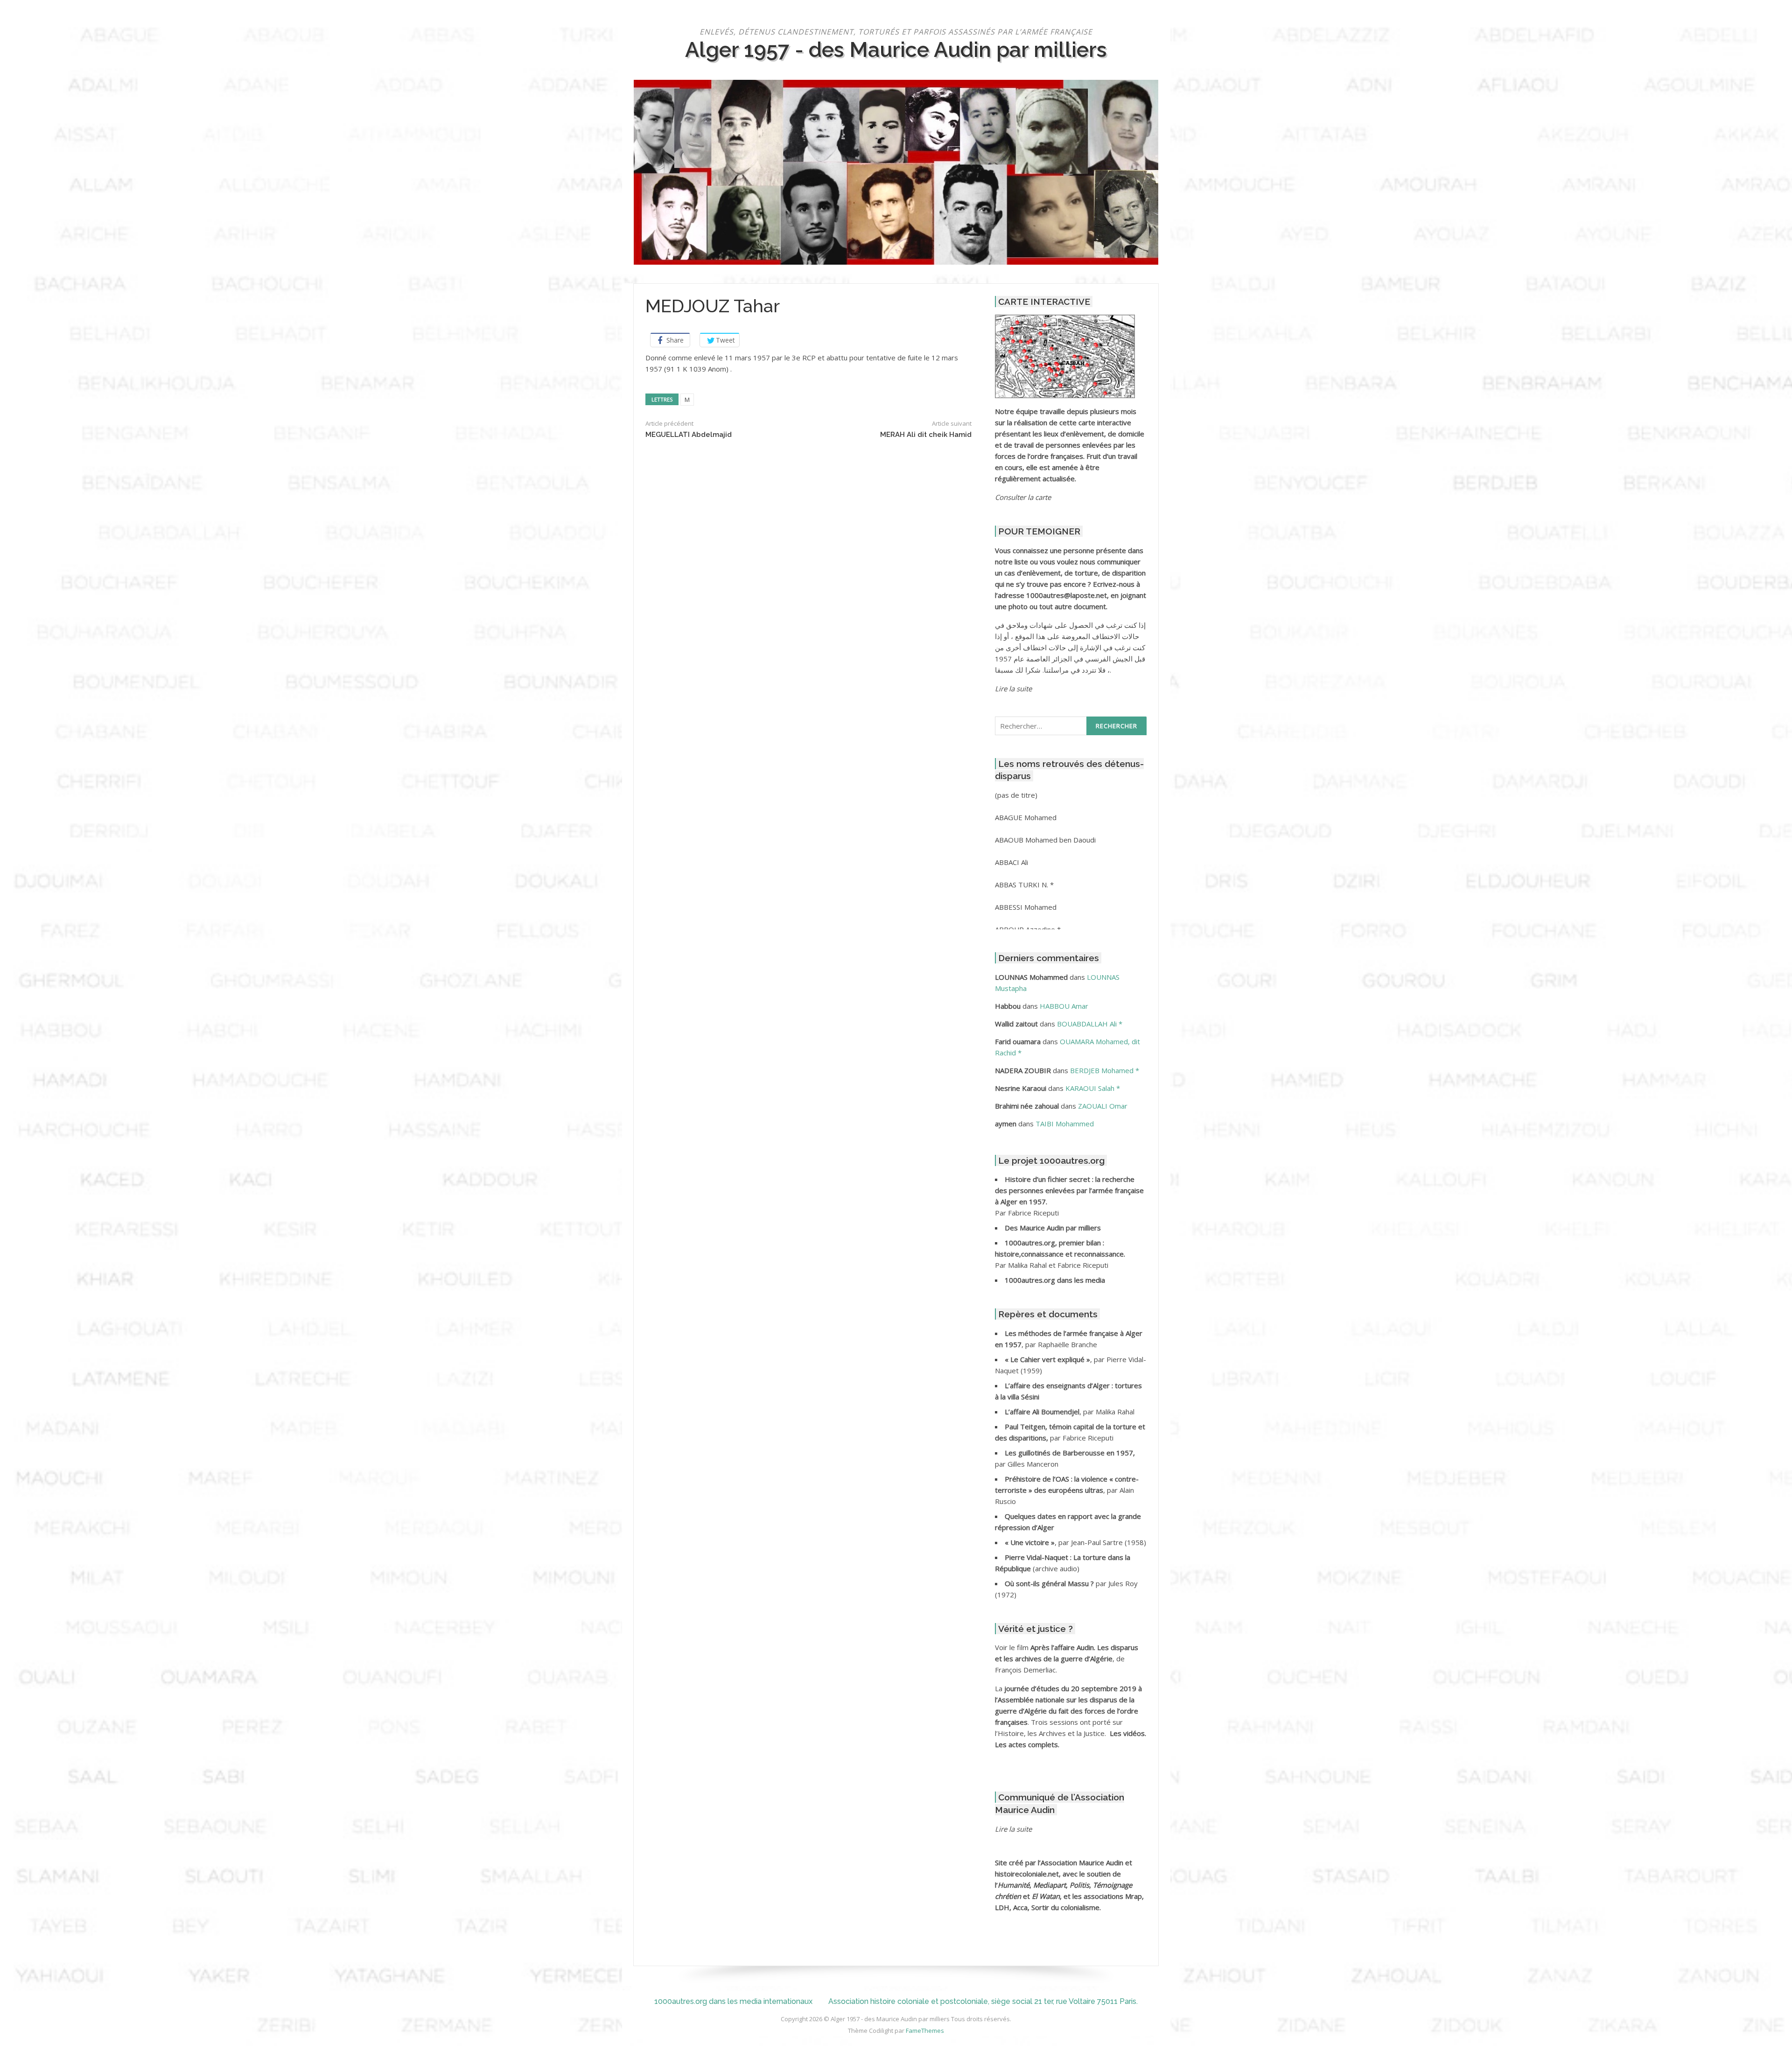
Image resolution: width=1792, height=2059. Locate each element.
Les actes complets (1026, 1744)
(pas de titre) (1016, 795)
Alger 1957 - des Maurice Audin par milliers (896, 49)
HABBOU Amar (1064, 1006)
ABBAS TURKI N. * (1024, 885)
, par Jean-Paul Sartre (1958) (1075, 1542)
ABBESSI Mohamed (1026, 907)
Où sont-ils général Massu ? (1050, 1583)
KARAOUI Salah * (1093, 1088)
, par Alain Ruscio (1067, 1490)
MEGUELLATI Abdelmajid (689, 435)
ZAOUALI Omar (1103, 1106)
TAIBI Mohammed (1065, 1124)
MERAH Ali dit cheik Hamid (926, 435)
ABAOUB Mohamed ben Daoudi (1045, 840)
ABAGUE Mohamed (1026, 817)
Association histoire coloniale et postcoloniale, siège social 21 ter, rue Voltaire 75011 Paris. (983, 2001)
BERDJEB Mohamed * (1105, 1070)
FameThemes (925, 2031)
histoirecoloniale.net (1027, 1874)
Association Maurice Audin (1082, 1862)
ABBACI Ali (1011, 862)
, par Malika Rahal (1070, 1412)
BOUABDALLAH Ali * (1090, 1024)
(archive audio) (1056, 1568)
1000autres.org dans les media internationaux (733, 2001)
